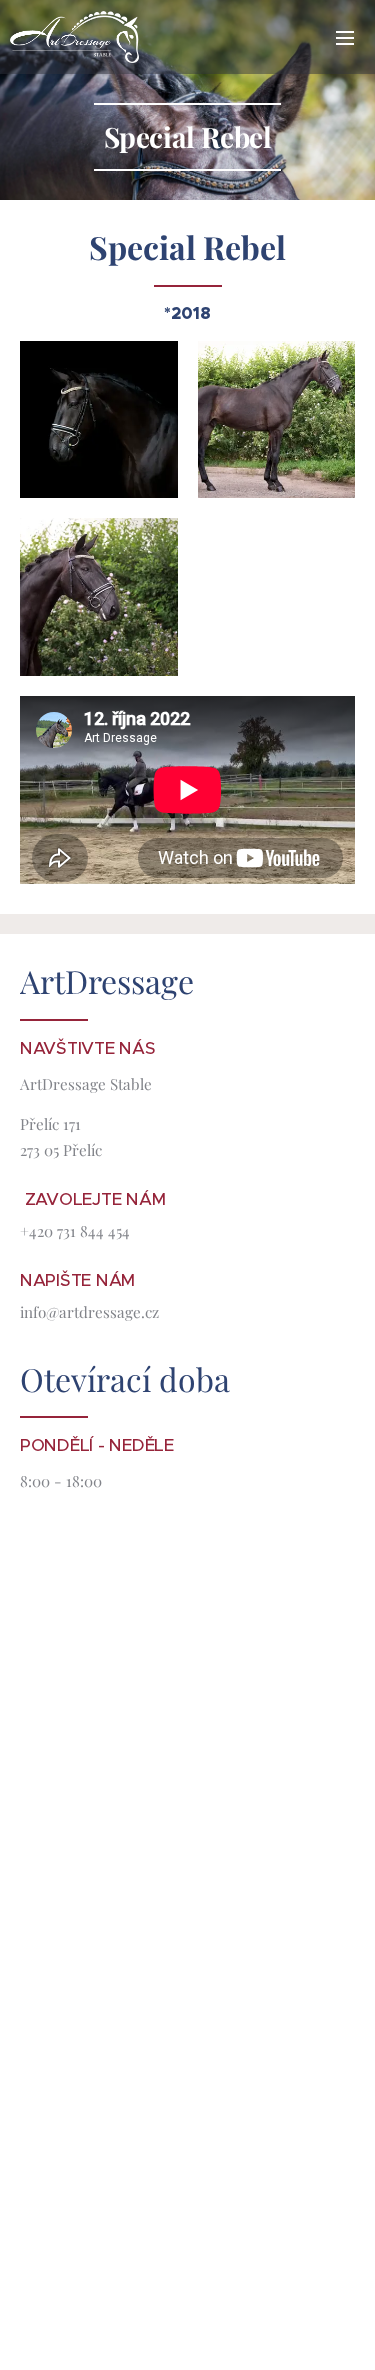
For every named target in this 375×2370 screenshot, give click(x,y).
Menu (345, 37)
